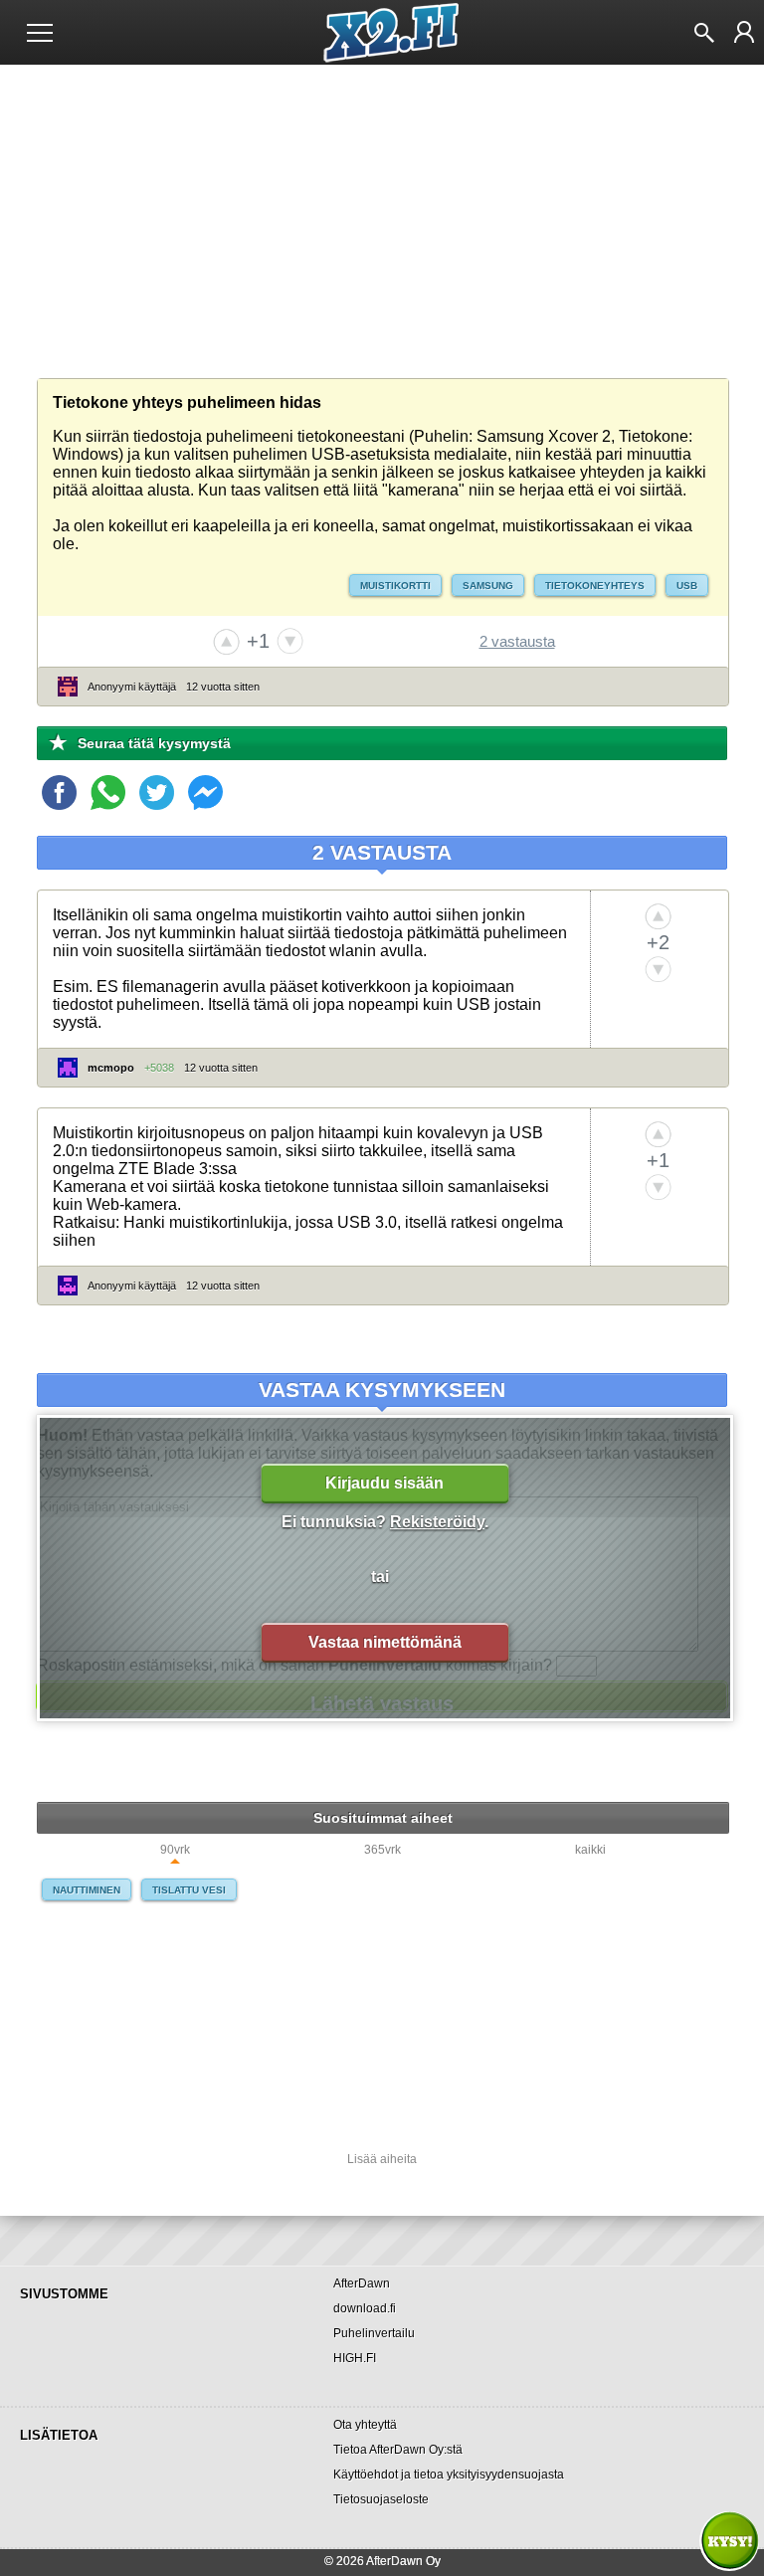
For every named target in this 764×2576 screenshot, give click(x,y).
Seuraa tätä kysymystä (154, 743)
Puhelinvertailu (374, 2333)
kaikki (590, 1850)
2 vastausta (517, 641)
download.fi (365, 2308)
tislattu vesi (189, 1890)
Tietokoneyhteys (595, 586)
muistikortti (395, 586)
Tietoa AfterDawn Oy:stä (398, 2450)
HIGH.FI (355, 2358)
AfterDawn (362, 2283)
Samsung (488, 586)
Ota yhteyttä (365, 2425)
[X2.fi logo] (382, 33)
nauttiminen (87, 1890)
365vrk (382, 1850)
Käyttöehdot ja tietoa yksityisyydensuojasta (449, 2475)
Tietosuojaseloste (381, 2499)
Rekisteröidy (437, 1522)
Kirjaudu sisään (384, 1483)
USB (687, 586)
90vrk (175, 1850)
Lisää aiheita (382, 2159)
